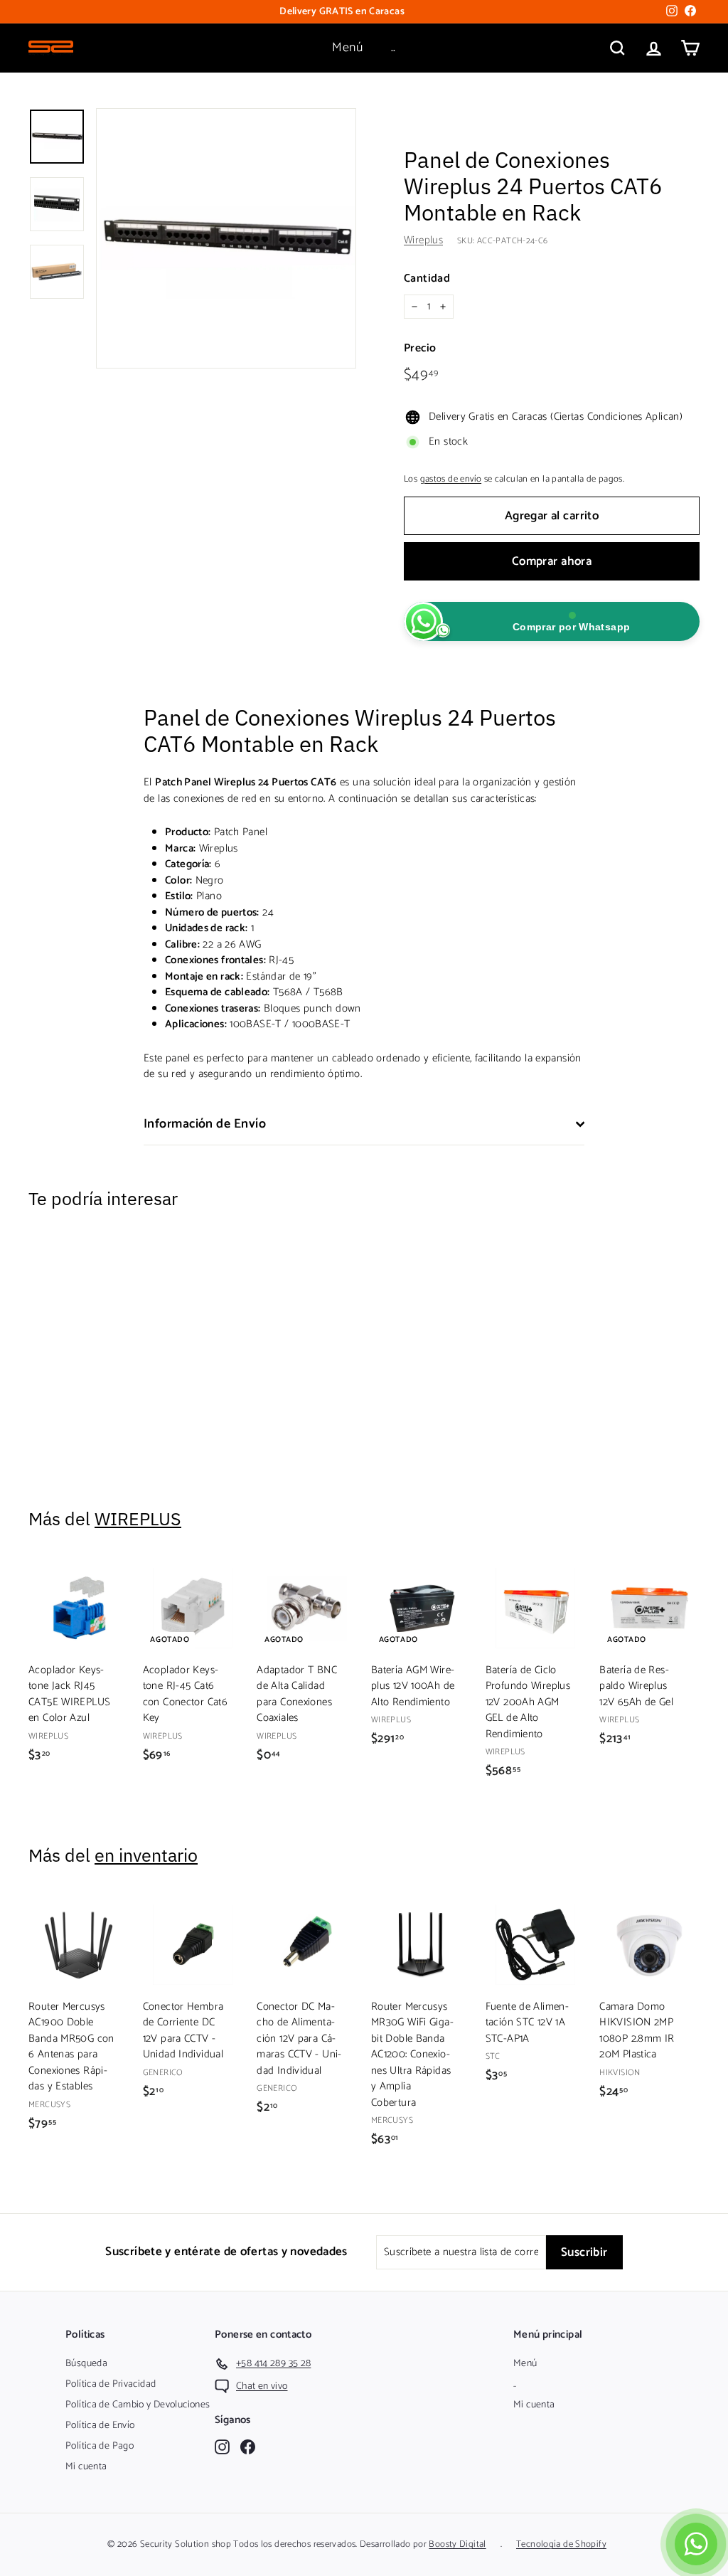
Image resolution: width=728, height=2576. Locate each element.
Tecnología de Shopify (561, 2544)
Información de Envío (205, 1124)
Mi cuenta (86, 2467)
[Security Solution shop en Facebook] (248, 2447)
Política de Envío (100, 2426)
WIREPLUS (138, 1518)
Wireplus (423, 240)
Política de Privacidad (111, 2384)
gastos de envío (451, 479)
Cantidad (427, 279)
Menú (347, 48)
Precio (420, 349)
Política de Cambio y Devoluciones (138, 2405)
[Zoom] (226, 238)
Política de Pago (100, 2446)
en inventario (146, 1855)
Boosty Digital (457, 2544)
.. (394, 48)
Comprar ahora (552, 561)
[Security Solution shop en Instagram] (222, 2447)
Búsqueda (86, 2364)
